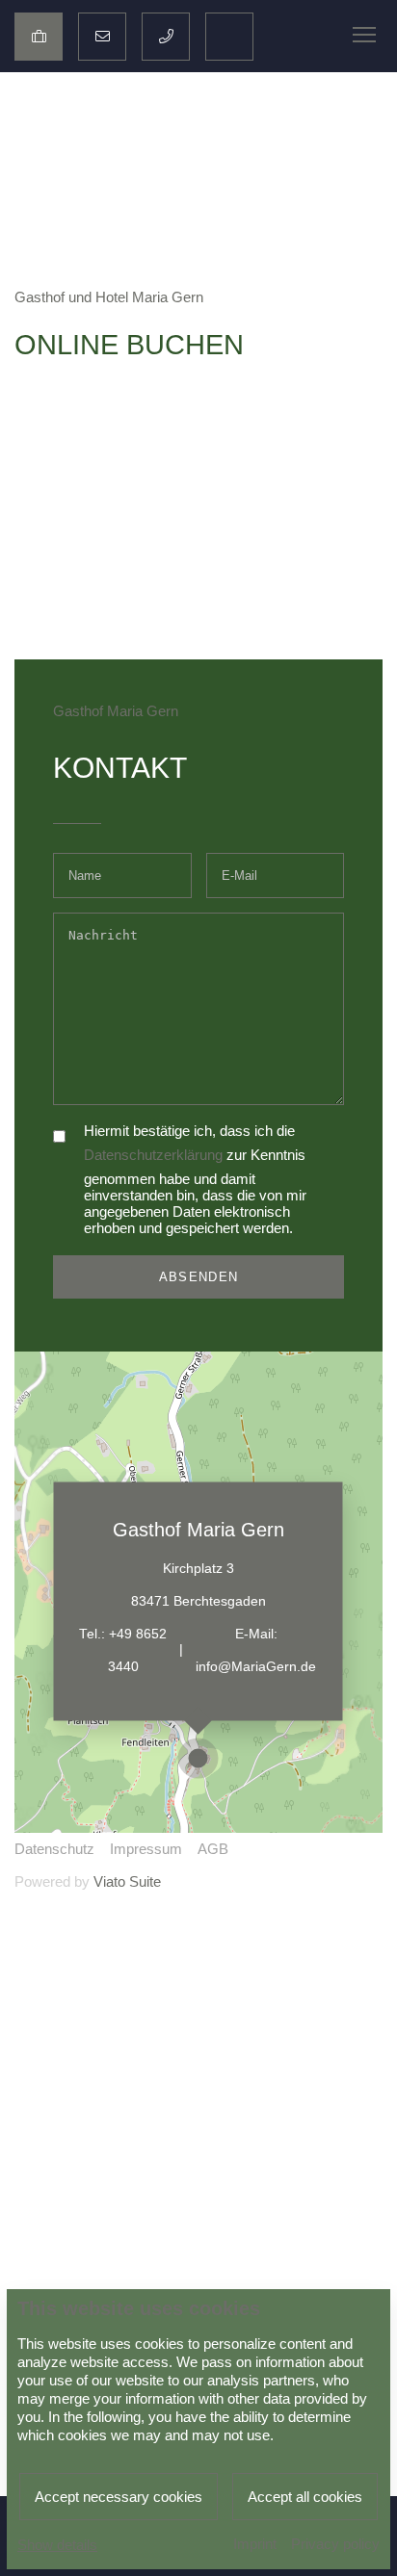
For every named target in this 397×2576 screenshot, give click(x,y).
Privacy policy (335, 2544)
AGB (213, 1849)
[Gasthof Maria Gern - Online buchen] (39, 37)
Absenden (199, 1277)
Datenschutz (54, 1849)
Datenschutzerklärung (153, 1155)
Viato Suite (127, 1881)
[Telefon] (166, 37)
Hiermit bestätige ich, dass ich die (189, 1131)
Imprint (255, 2544)
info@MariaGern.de (256, 1666)
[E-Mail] (102, 37)
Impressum (146, 1849)
